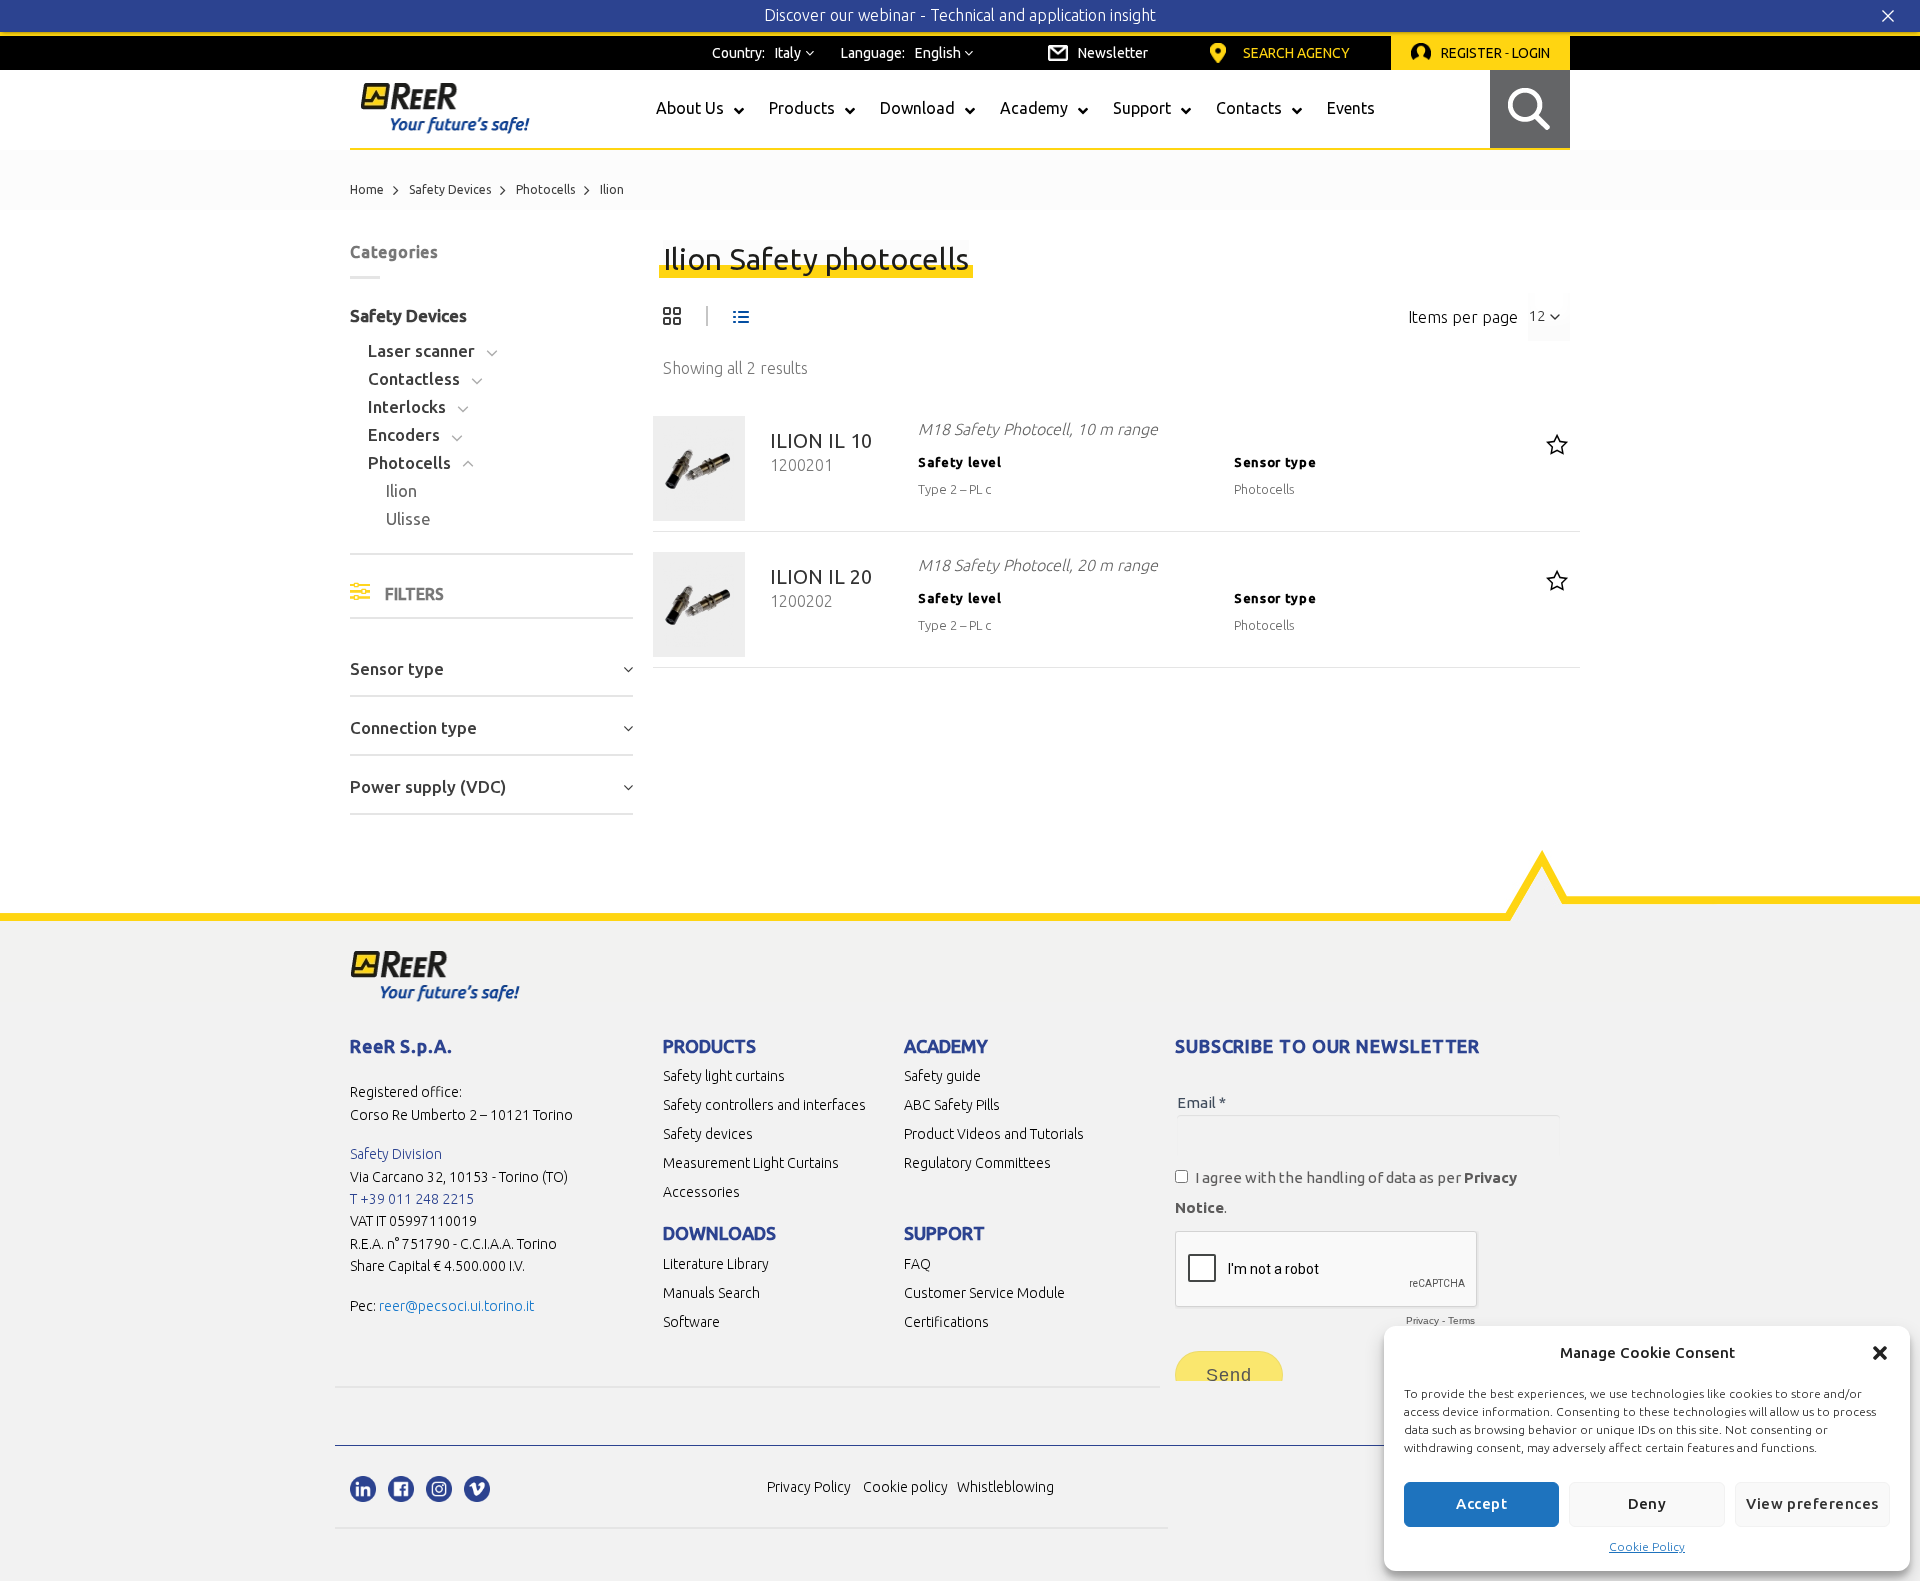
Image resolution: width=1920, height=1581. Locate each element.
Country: (738, 53)
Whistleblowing (1005, 1487)
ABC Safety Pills (952, 1105)
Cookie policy (905, 1487)
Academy (946, 1046)
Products (709, 1046)
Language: (873, 53)
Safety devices (708, 1134)
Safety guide (942, 1076)
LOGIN (1531, 53)
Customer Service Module (984, 1293)
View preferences (1812, 1503)
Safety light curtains (724, 1076)
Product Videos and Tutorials (994, 1134)
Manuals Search (711, 1293)
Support (944, 1233)
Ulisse (408, 518)
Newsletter (1113, 53)
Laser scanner (421, 350)
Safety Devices (450, 189)
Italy (788, 53)
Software (691, 1322)
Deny (1647, 1503)
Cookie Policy (1647, 1546)
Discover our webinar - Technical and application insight (960, 15)
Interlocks (407, 406)
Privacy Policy (809, 1487)
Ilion (401, 490)
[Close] (1896, 16)
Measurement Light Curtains (751, 1163)
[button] (1880, 1353)
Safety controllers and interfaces (764, 1105)
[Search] (1530, 109)
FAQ (917, 1264)
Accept (1481, 1503)
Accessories (701, 1192)
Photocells (545, 189)
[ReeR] (445, 108)
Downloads (719, 1233)
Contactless (414, 378)
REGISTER (1471, 53)
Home (367, 189)
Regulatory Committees (977, 1163)
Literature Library (716, 1264)
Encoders (404, 434)
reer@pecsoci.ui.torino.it (456, 1306)
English (938, 53)
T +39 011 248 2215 (412, 1199)
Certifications (946, 1322)
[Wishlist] (1557, 444)
